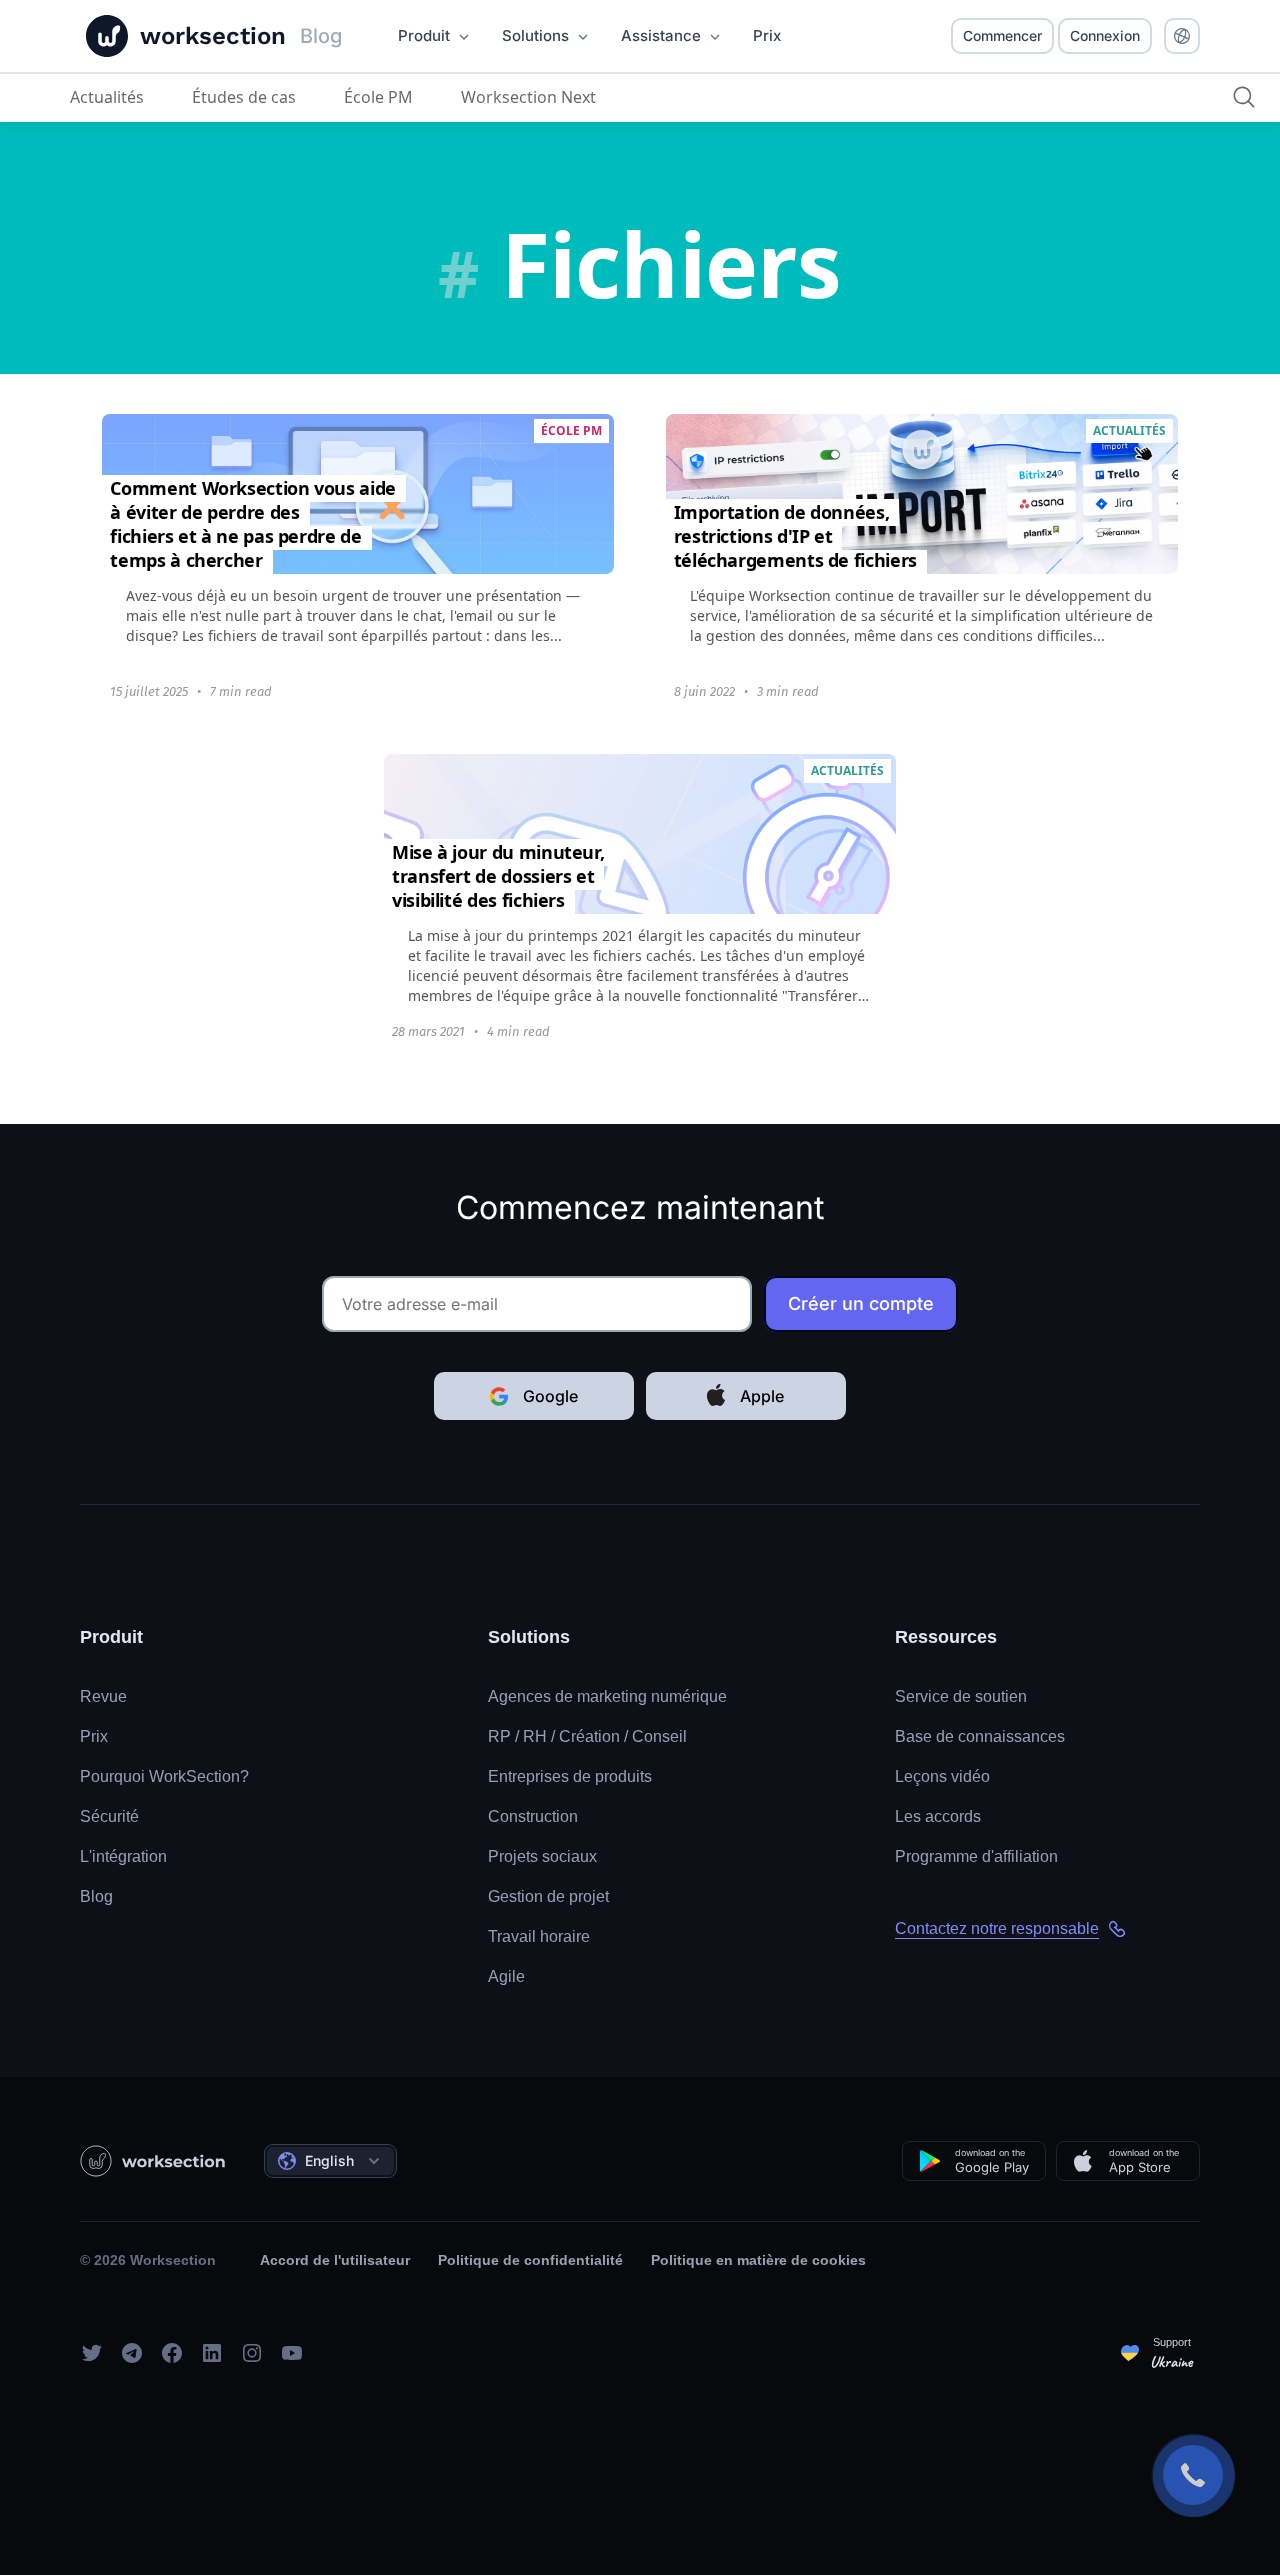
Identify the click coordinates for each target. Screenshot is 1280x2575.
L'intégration (123, 1856)
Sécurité (109, 1816)
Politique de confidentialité (530, 2260)
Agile (506, 1976)
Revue (103, 1696)
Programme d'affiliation (976, 1856)
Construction (533, 1816)
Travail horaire (539, 1936)
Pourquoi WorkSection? (164, 1776)
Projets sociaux (542, 1856)
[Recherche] (1244, 97)
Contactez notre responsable (997, 1928)
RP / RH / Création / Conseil (587, 1736)
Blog (96, 1896)
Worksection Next (528, 97)
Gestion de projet (548, 1896)
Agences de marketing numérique (607, 1696)
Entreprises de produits (570, 1776)
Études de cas (244, 97)
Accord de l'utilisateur (335, 2260)
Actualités (107, 97)
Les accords (938, 1816)
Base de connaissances (980, 1736)
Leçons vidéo (942, 1776)
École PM (378, 97)
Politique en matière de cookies (758, 2260)
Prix (94, 1736)
